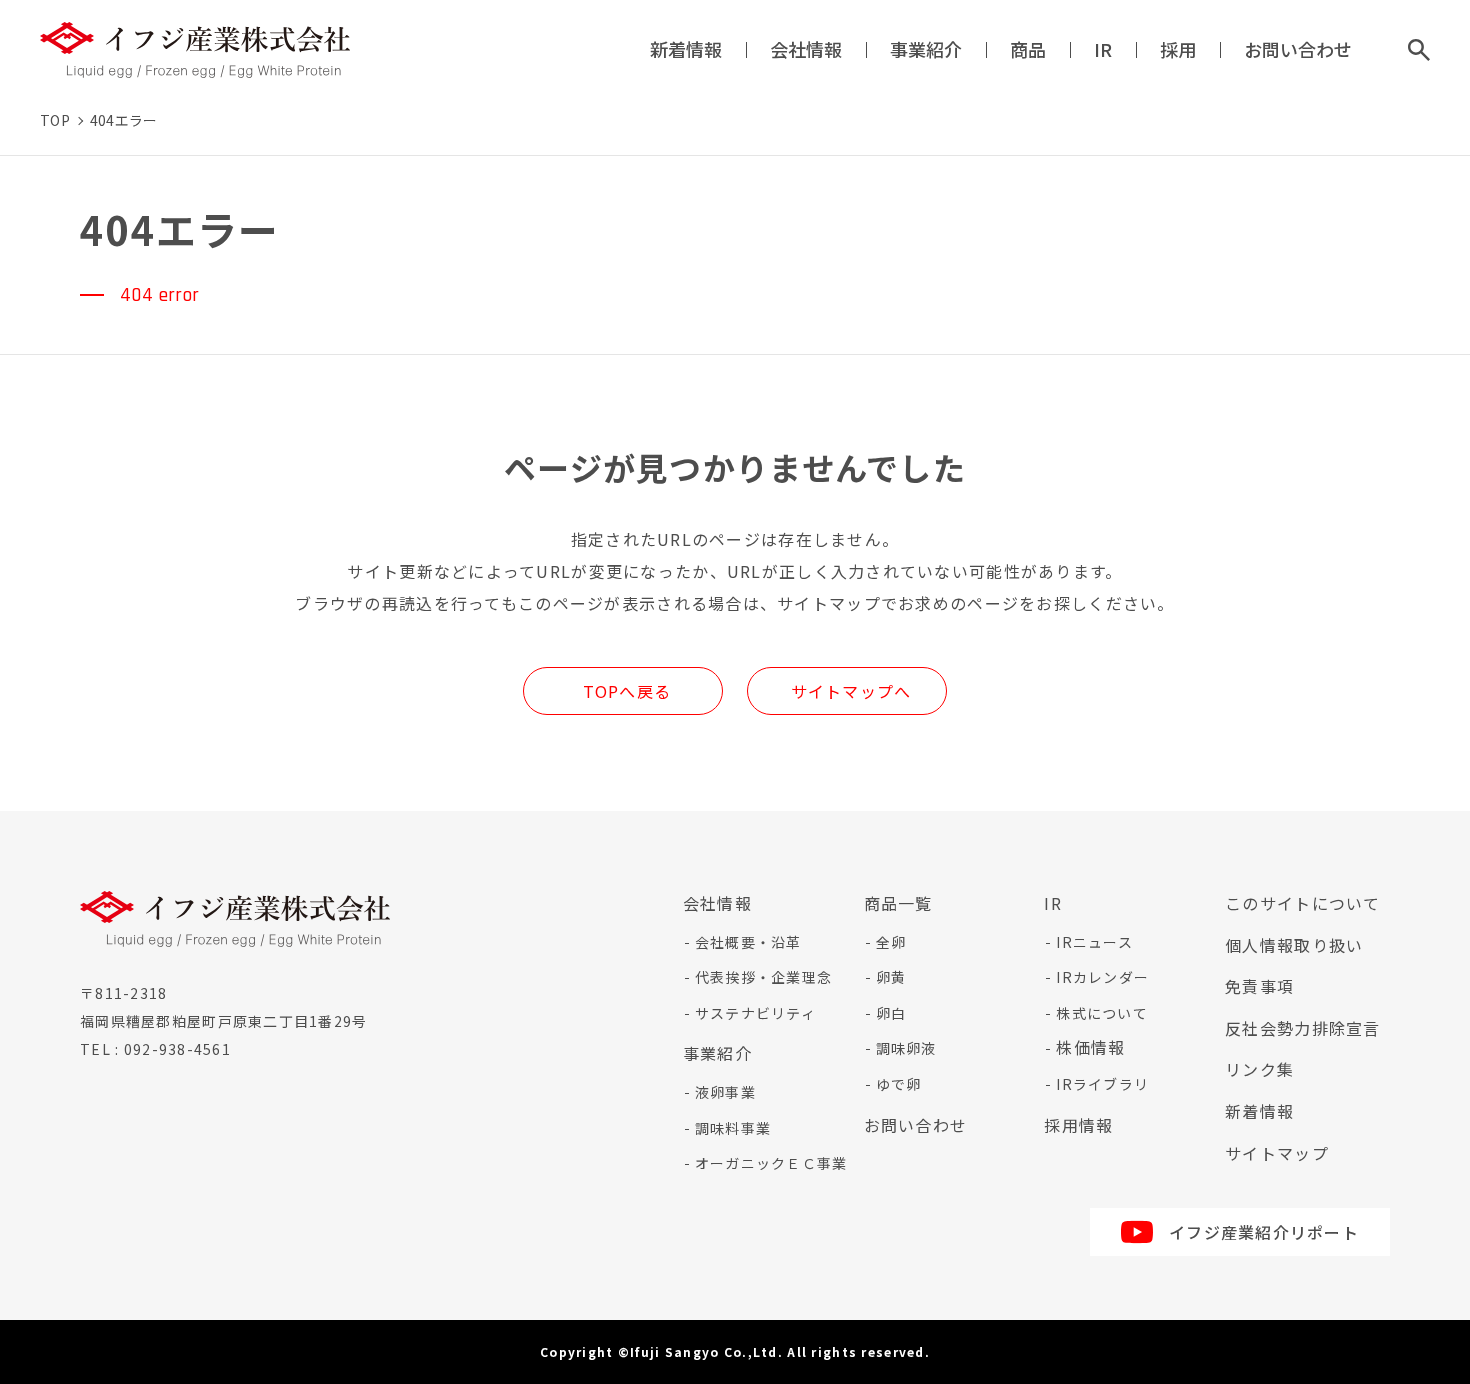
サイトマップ (1277, 1153)
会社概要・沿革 (748, 942)
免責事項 (1259, 986)
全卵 (891, 942)
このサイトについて (1303, 903)
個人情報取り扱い (1294, 945)
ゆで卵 (899, 1084)
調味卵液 (906, 1048)
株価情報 (1090, 1047)
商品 (1028, 49)
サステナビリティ (755, 1013)
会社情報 (806, 49)
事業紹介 (926, 49)
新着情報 (686, 49)
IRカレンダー (1102, 977)
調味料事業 (733, 1128)
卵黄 (891, 977)
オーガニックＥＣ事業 (771, 1163)
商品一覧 (898, 903)
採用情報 (1078, 1125)
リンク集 (1259, 1069)
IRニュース (1094, 942)
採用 (1178, 49)
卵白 (891, 1013)
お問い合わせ (1298, 49)
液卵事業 (725, 1092)
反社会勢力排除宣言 (1303, 1028)
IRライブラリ (1102, 1084)
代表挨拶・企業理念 (764, 977)
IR (1103, 49)
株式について (1102, 1013)
